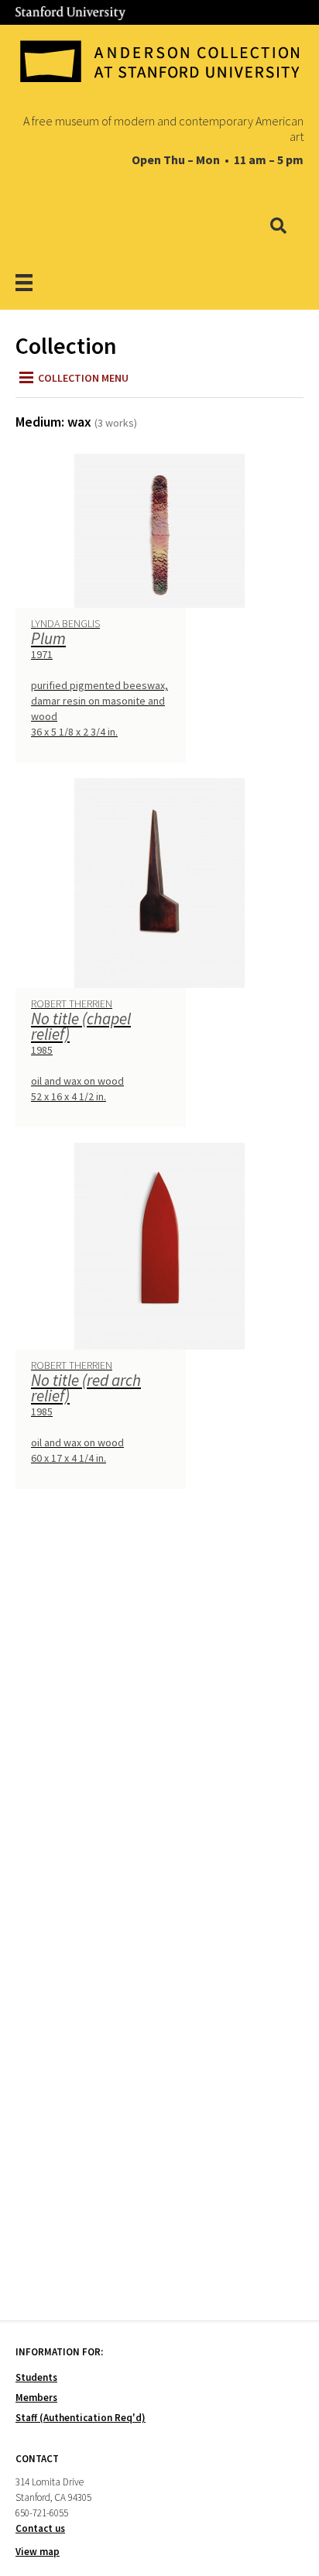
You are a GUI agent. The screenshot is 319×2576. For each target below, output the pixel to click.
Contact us (40, 2528)
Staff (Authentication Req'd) (81, 2418)
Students (36, 2377)
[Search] (278, 227)
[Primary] (44, 282)
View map (38, 2552)
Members (36, 2398)
